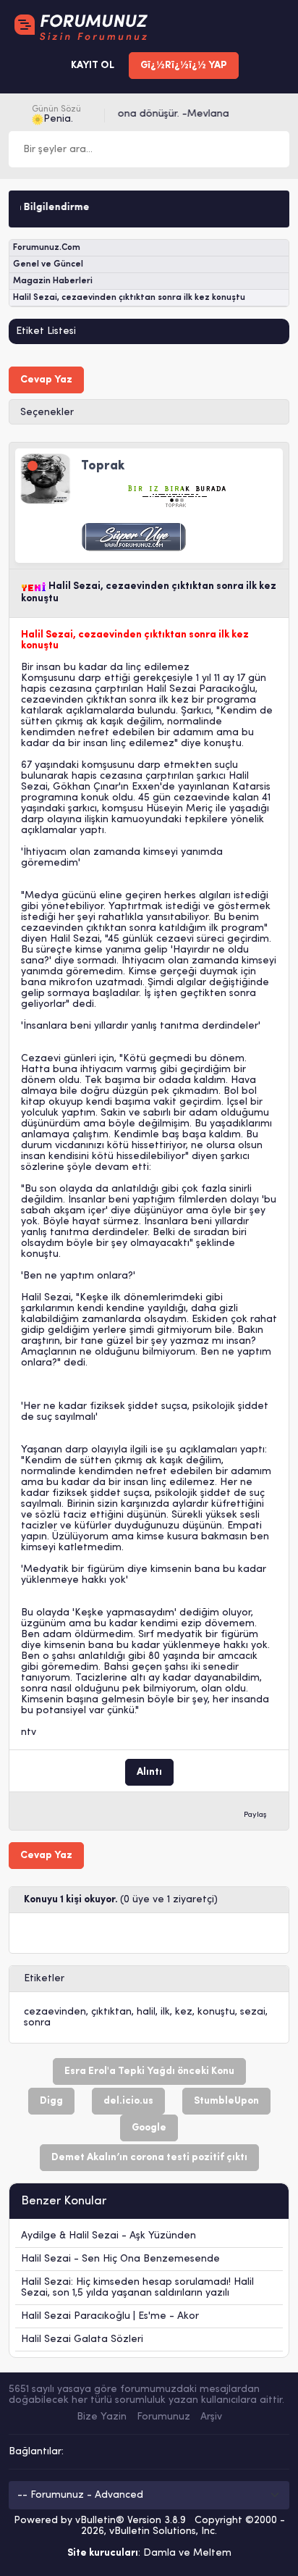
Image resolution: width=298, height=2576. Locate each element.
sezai (253, 2012)
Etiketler (44, 1979)
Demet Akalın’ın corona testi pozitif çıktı (149, 2158)
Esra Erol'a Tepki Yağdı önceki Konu (149, 2071)
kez (184, 2012)
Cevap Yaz (46, 380)
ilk (165, 2012)
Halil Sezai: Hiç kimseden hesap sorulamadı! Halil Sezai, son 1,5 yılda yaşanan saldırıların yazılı (137, 2288)
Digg (51, 2101)
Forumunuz (163, 2417)
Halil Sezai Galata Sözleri (82, 2339)
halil (146, 2012)
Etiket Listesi (46, 331)
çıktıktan (111, 2012)
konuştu (216, 2012)
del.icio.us (128, 2101)
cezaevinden (55, 2012)
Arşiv (211, 2417)
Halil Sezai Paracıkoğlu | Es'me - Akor (110, 2316)
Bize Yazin (102, 2417)
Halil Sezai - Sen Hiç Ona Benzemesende (120, 2259)
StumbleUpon (226, 2101)
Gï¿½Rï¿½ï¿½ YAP (184, 66)
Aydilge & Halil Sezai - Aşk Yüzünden (108, 2236)
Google (149, 2128)
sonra (37, 2023)
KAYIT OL (93, 66)
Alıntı (149, 1772)
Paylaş (255, 1815)
